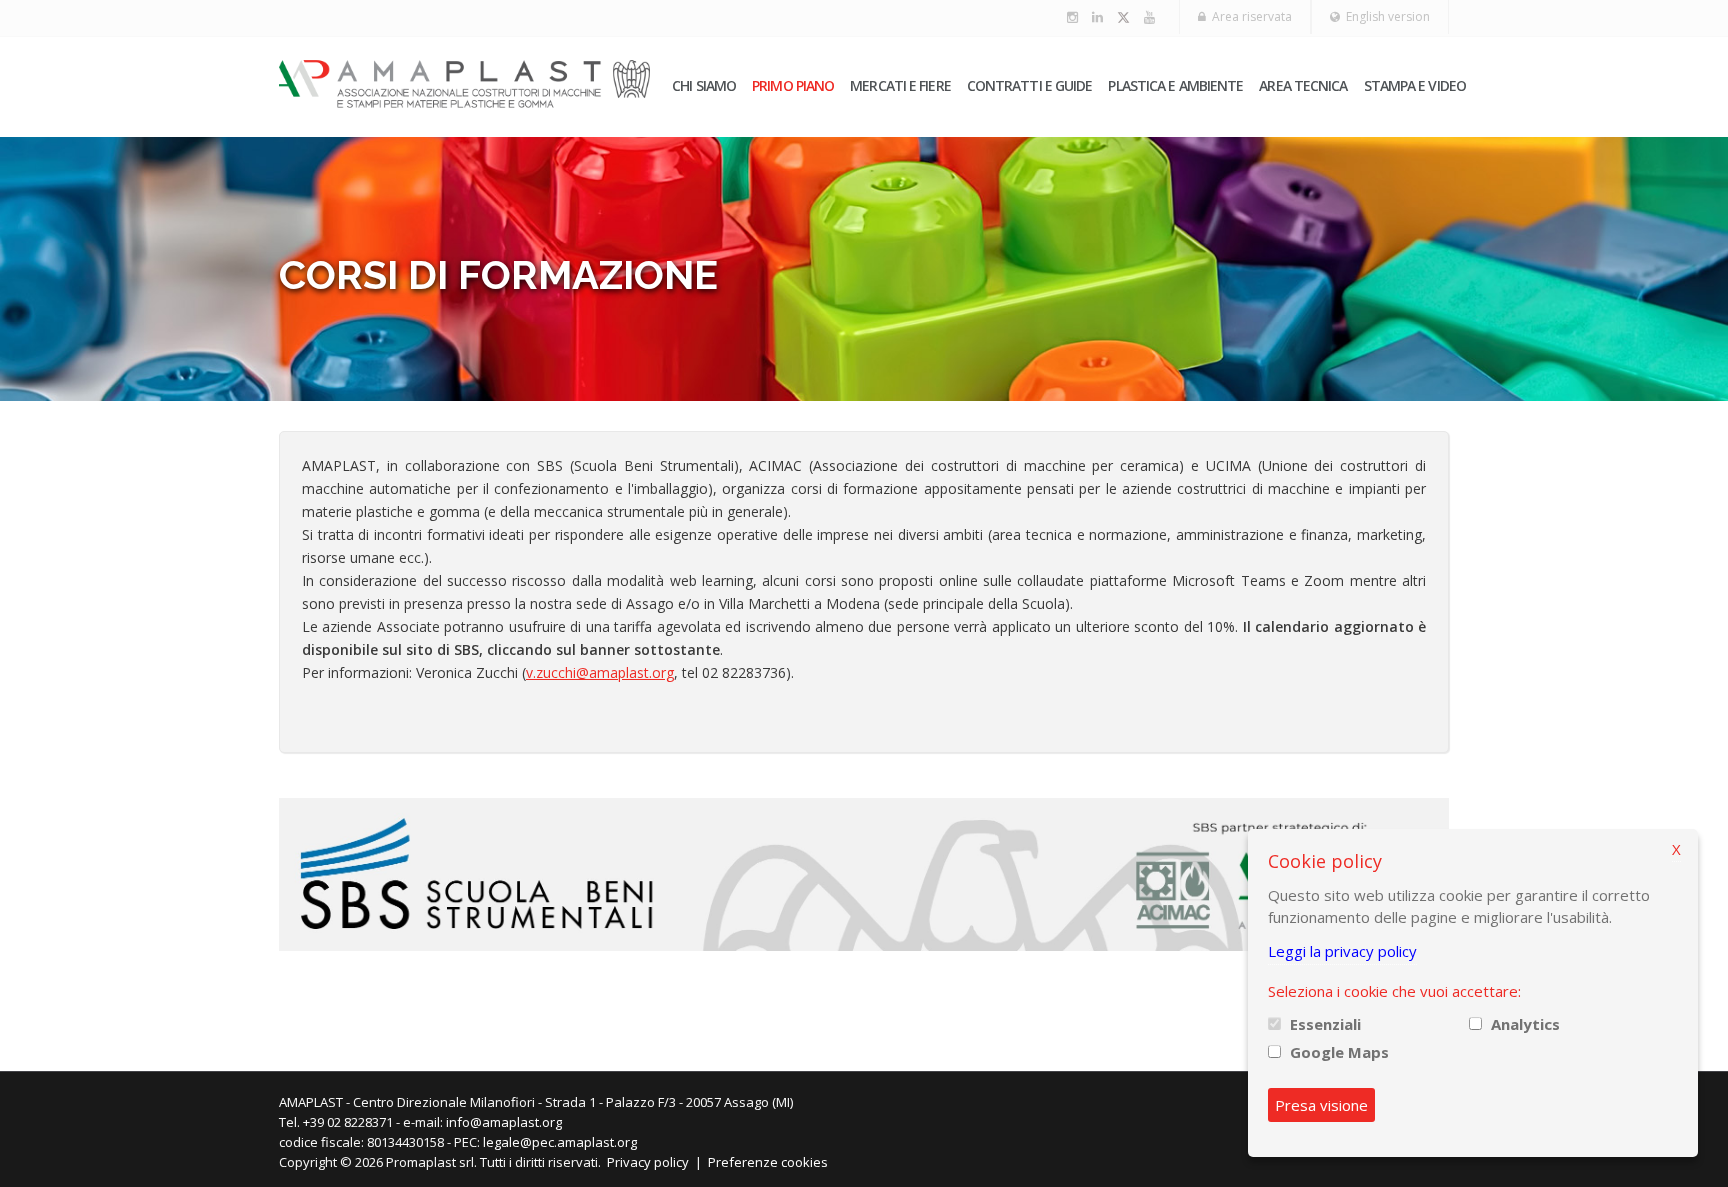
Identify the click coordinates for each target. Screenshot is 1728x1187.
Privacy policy (648, 1162)
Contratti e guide (1030, 85)
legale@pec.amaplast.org (560, 1142)
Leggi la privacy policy (1342, 951)
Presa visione (1321, 1105)
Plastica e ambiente (1175, 85)
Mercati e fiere (900, 85)
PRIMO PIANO (793, 85)
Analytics (1525, 1024)
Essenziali (1325, 1024)
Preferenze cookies (768, 1162)
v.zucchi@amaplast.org (600, 672)
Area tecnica (1303, 85)
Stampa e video (1415, 85)
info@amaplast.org (504, 1122)
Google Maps (1339, 1052)
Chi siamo (704, 85)
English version (1385, 16)
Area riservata (1249, 16)
